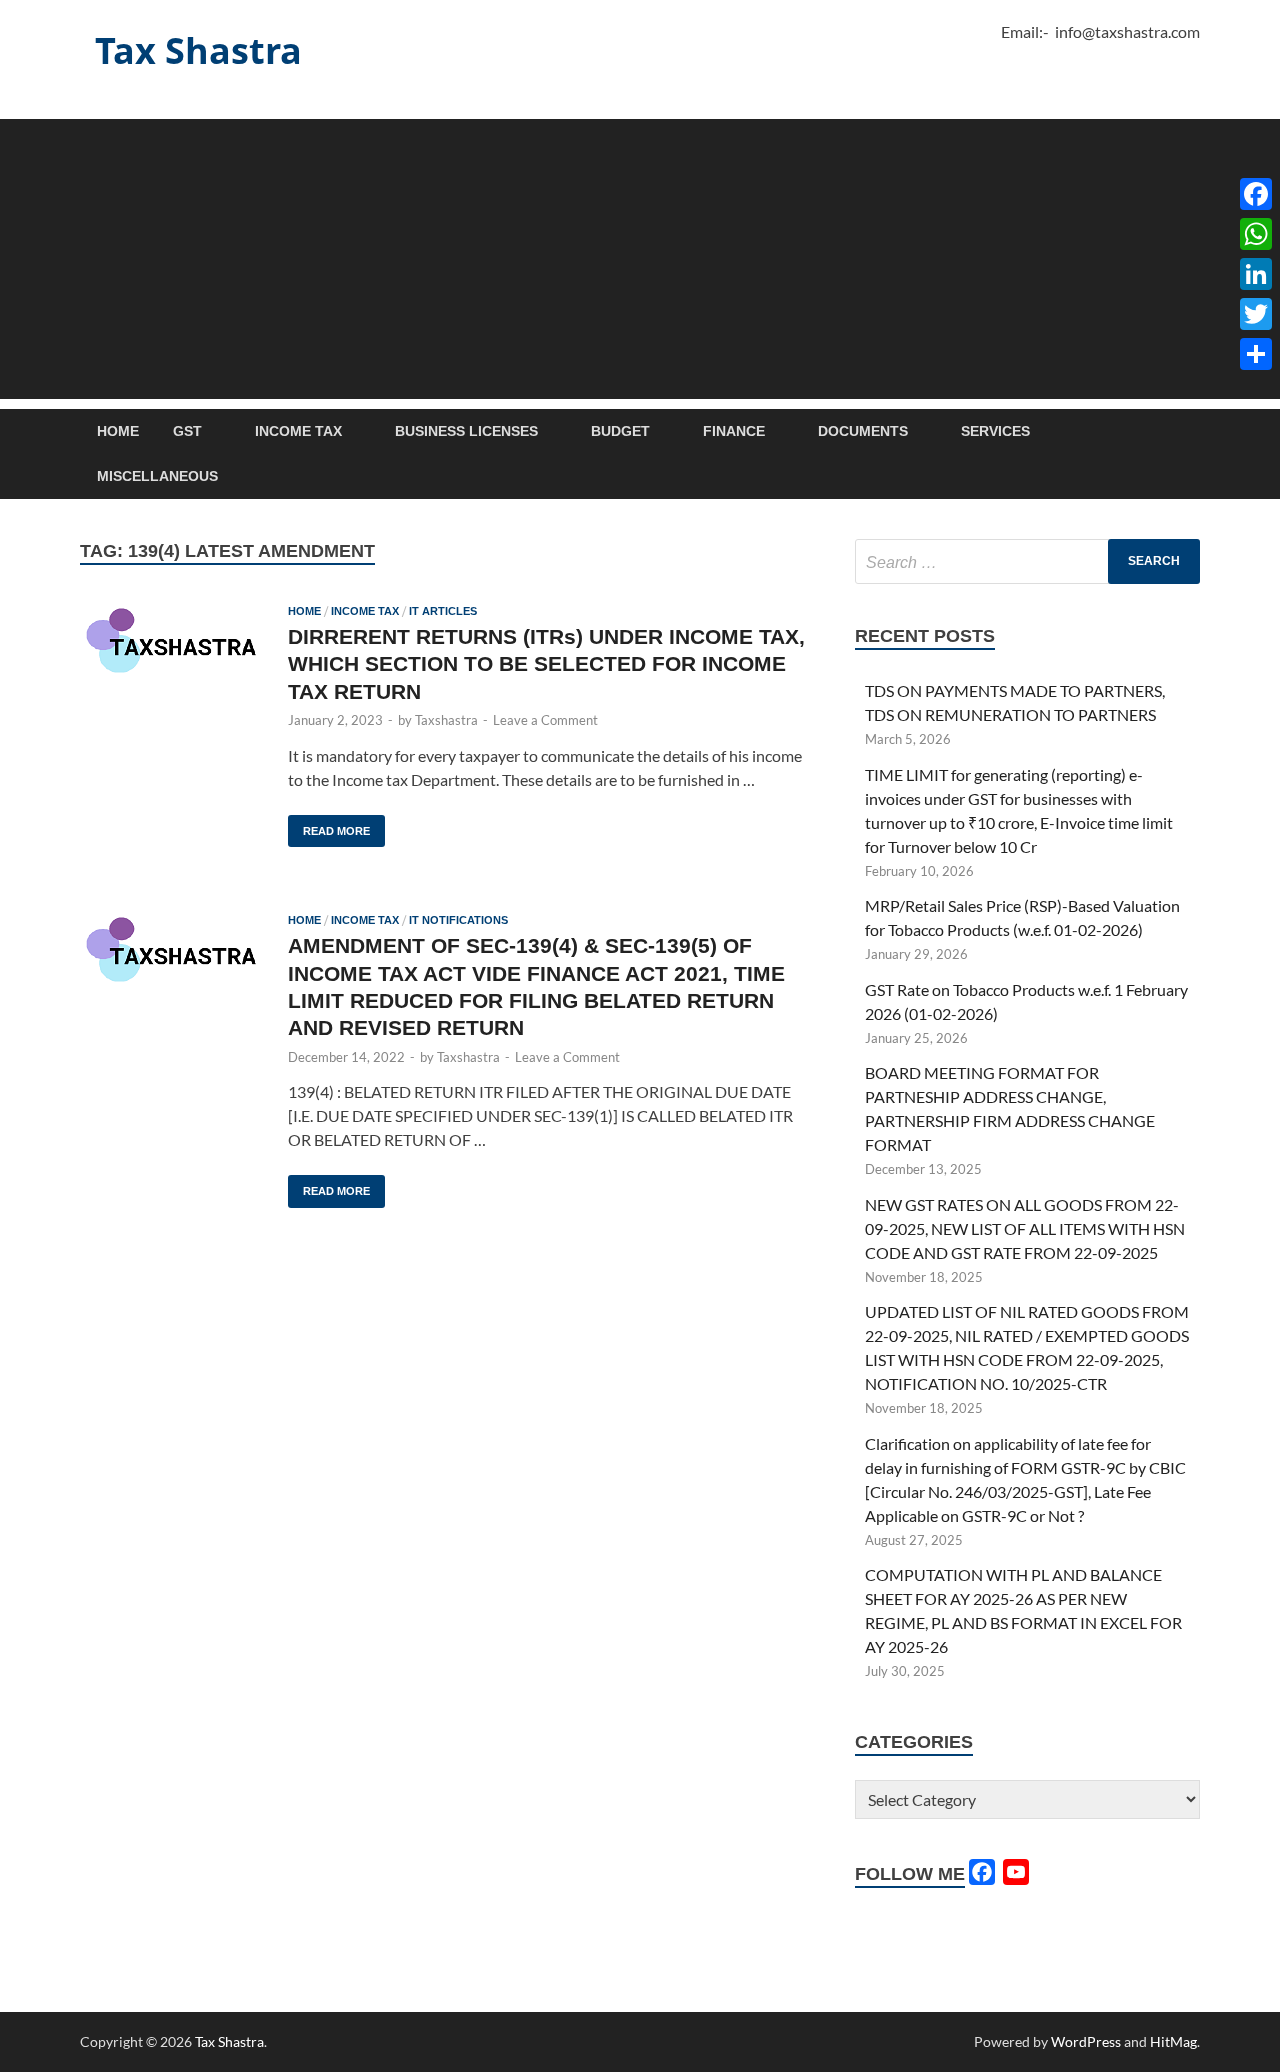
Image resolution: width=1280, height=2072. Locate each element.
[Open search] (1190, 432)
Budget (620, 431)
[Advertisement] (640, 259)
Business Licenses (466, 431)
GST (187, 431)
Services (995, 431)
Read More (329, 826)
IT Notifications (458, 920)
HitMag (1173, 2041)
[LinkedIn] (1256, 274)
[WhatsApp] (1256, 234)
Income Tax (298, 431)
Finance (734, 431)
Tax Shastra (198, 50)
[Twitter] (1256, 314)
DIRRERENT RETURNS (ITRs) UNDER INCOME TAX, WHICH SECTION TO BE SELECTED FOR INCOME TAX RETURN (546, 664)
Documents (863, 431)
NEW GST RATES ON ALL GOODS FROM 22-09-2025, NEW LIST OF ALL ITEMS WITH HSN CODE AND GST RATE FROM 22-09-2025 (1025, 1228)
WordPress (1086, 2041)
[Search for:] (1027, 561)
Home (118, 431)
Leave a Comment (545, 720)
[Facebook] (1256, 194)
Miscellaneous (157, 476)
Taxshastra (446, 720)
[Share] (1256, 354)
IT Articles (443, 611)
